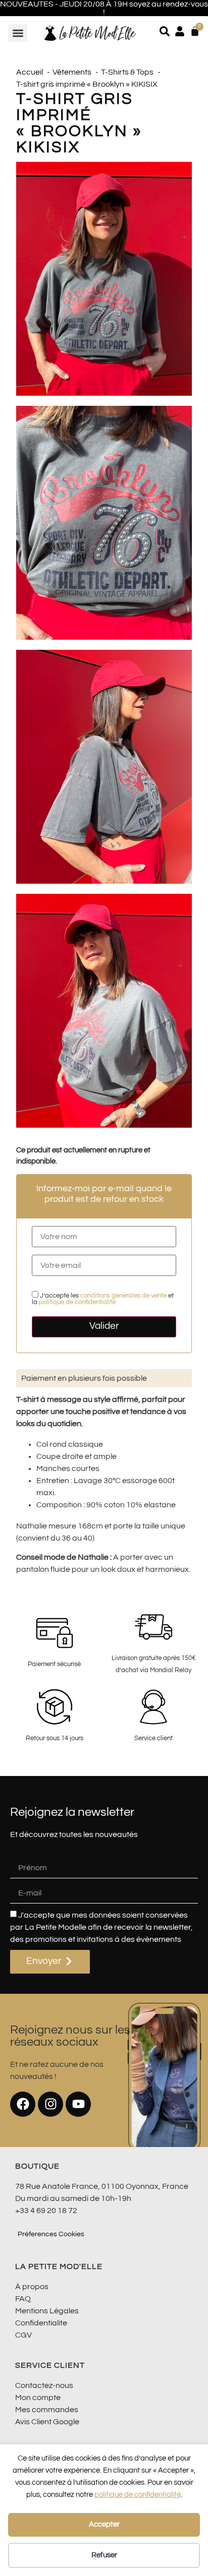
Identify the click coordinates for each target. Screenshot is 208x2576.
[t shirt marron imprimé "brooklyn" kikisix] (104, 279)
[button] (18, 33)
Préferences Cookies (51, 2234)
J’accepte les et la (103, 1299)
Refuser (104, 2555)
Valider (104, 1326)
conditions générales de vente (123, 1296)
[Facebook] (23, 2104)
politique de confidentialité (138, 2495)
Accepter (104, 2524)
